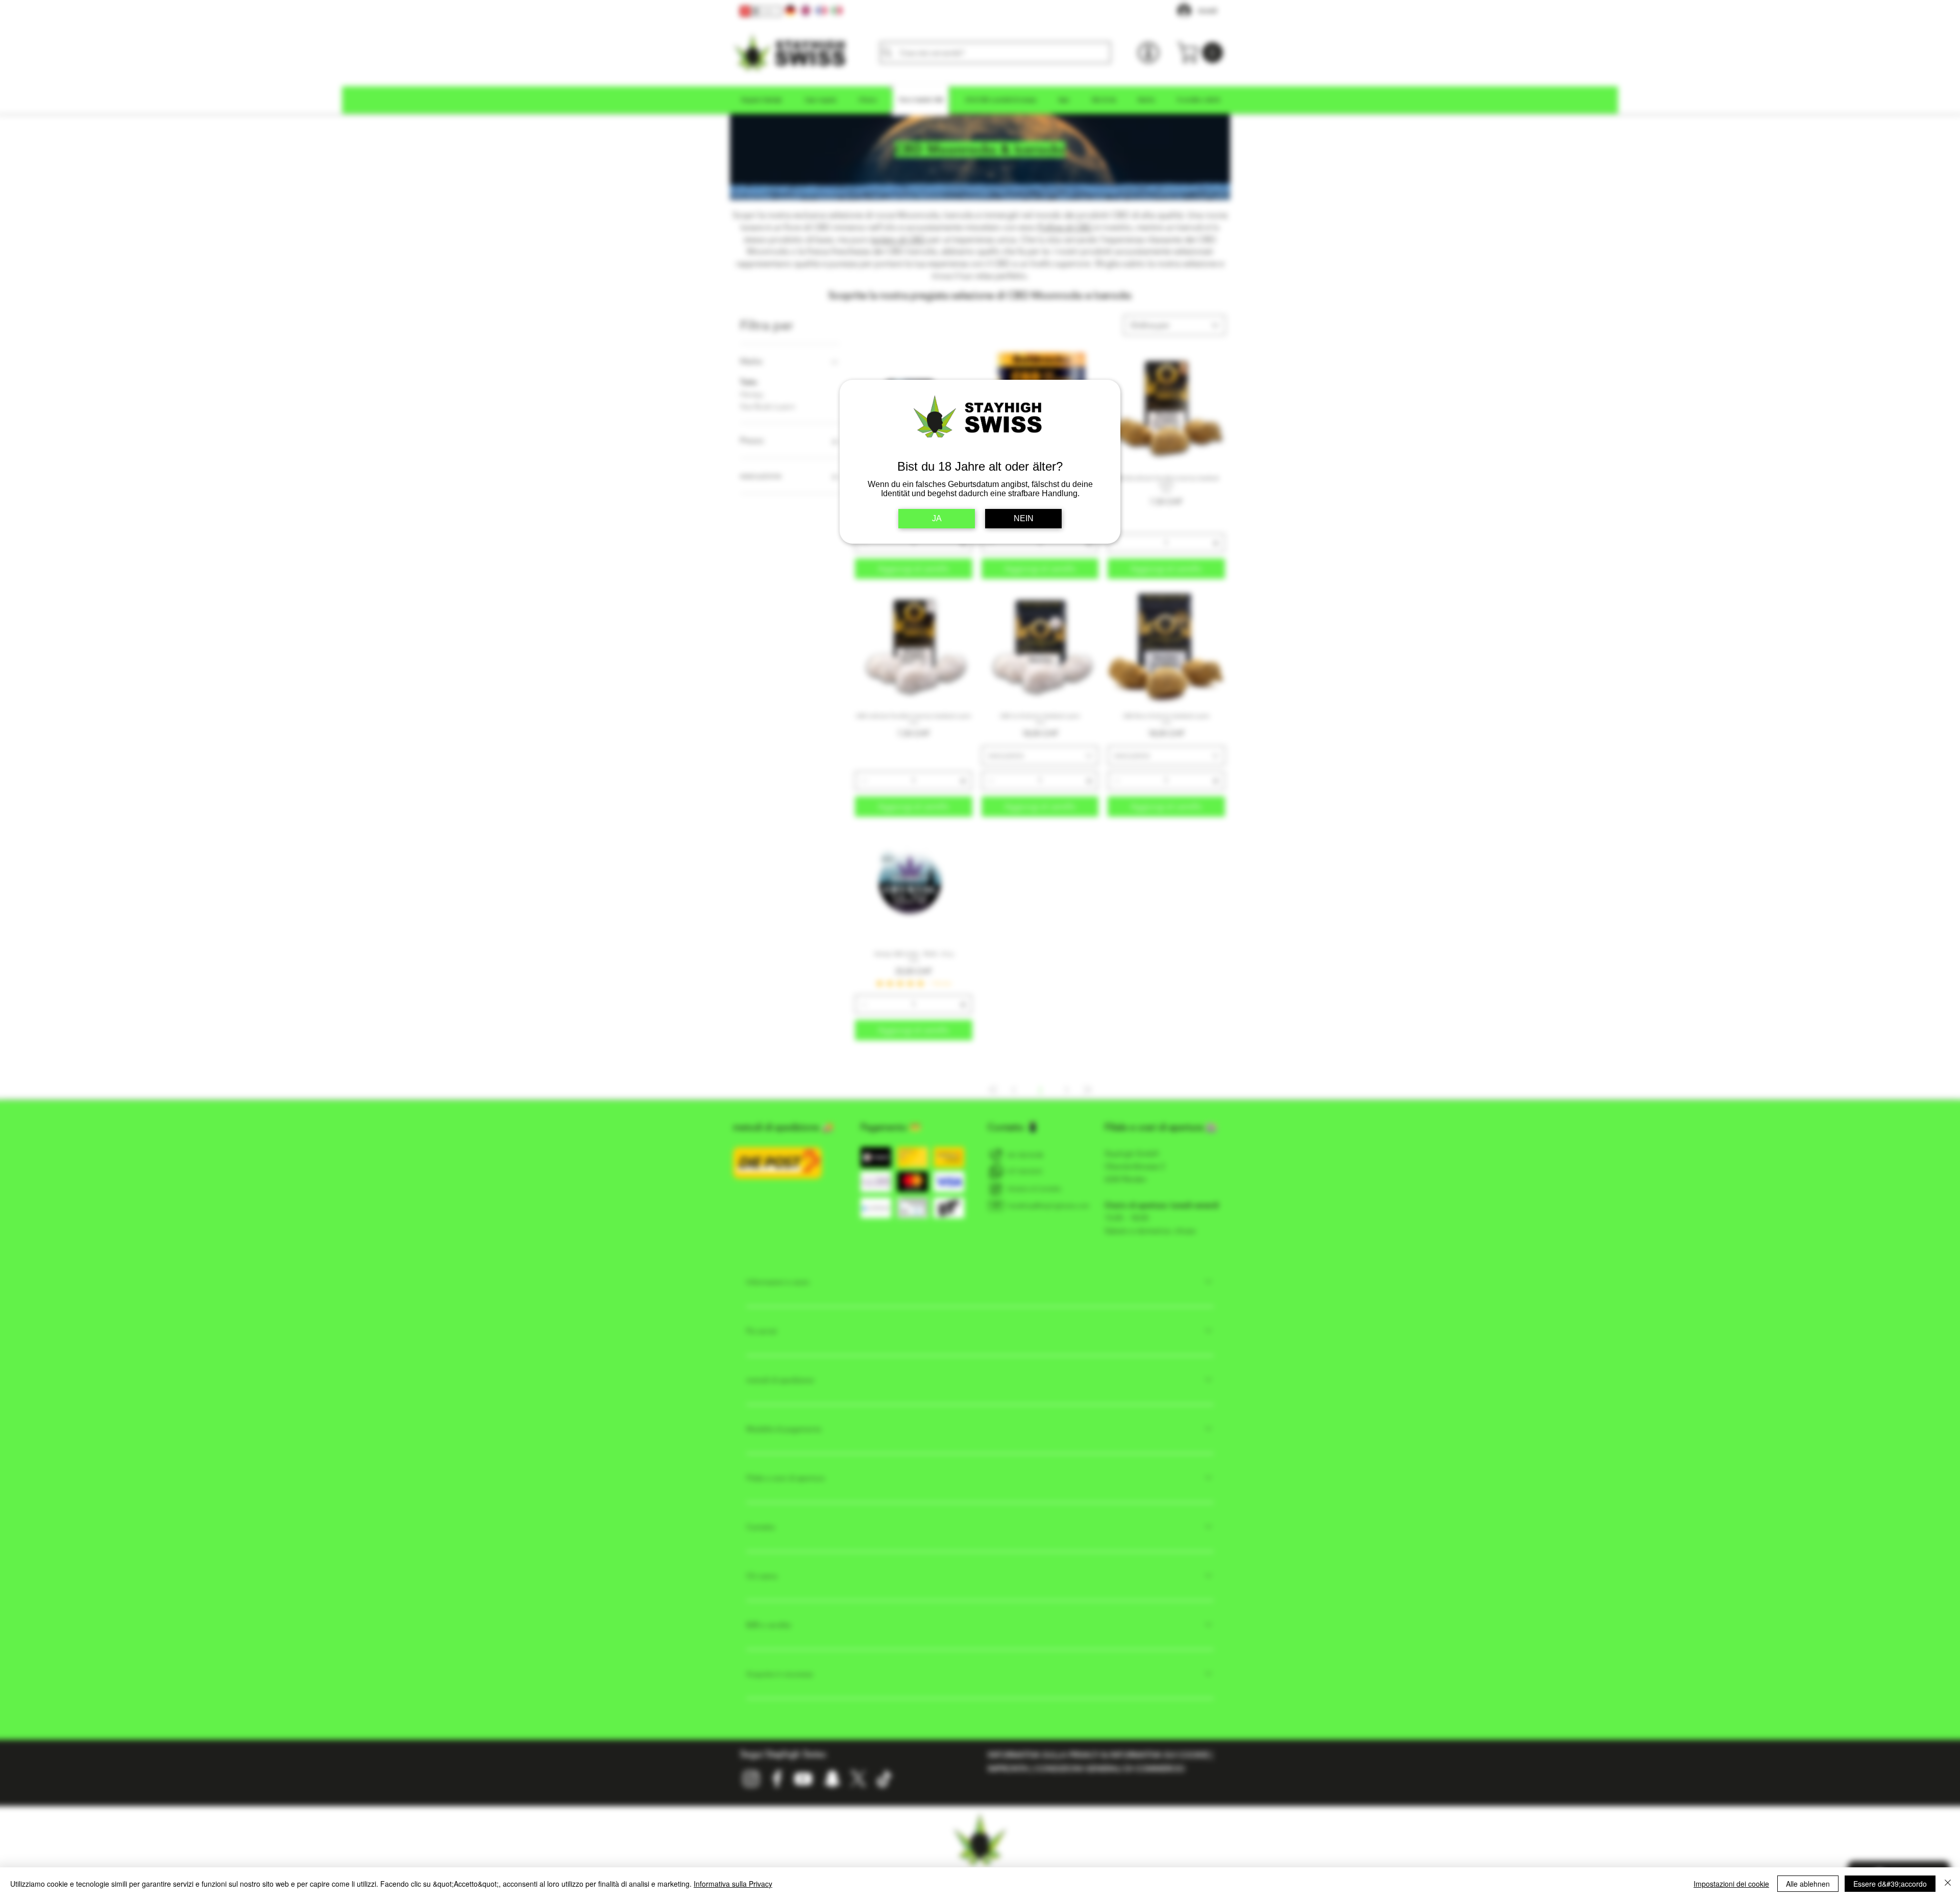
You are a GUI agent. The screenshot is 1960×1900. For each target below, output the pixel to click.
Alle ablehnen (1808, 1884)
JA (937, 518)
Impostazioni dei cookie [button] (1731, 1884)
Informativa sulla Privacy (733, 1884)
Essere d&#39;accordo (1890, 1884)
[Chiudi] (1948, 1884)
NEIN (1024, 518)
